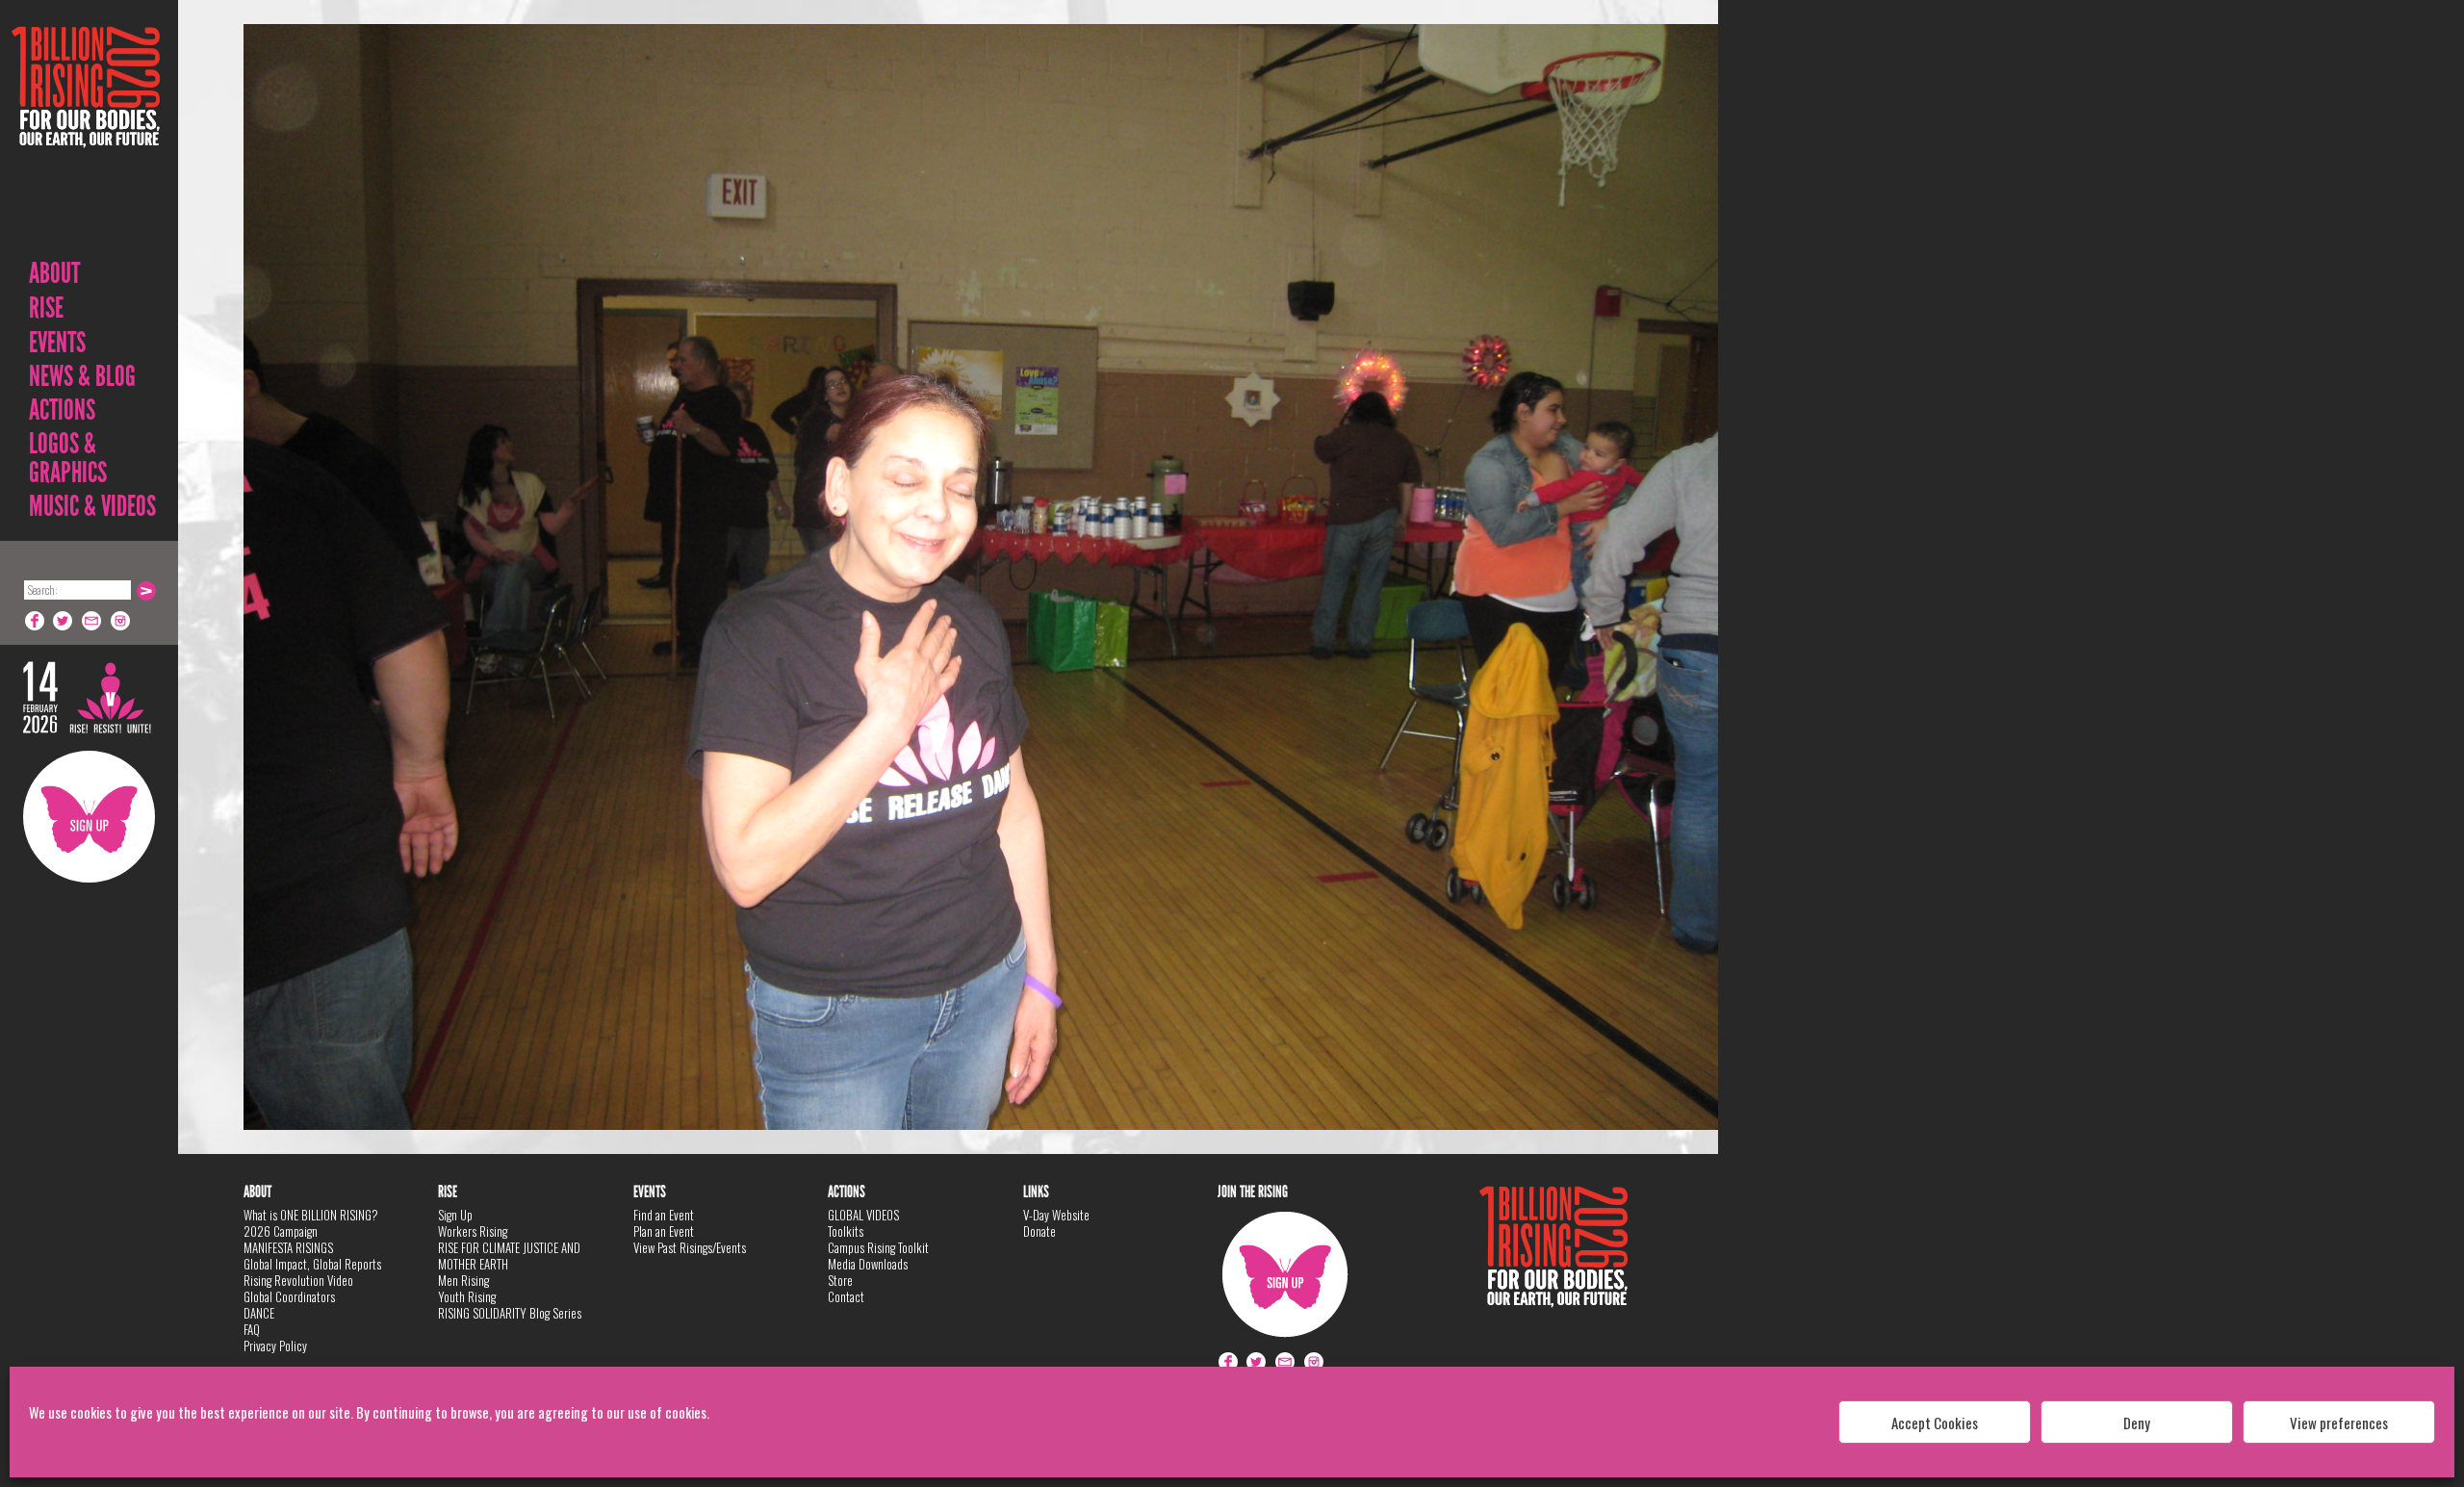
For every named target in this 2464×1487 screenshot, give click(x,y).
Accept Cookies (1935, 1423)
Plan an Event (664, 1231)
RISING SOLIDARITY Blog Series (510, 1313)
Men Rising (463, 1280)
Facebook (35, 621)
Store (840, 1280)
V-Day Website (1056, 1215)
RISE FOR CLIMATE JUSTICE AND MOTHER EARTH (509, 1256)
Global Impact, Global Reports (312, 1264)
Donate (1039, 1231)
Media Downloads (868, 1264)
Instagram (121, 621)
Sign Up (89, 817)
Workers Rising (473, 1231)
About (54, 273)
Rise (46, 308)
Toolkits (846, 1231)
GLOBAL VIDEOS (863, 1215)
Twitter (64, 621)
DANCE (259, 1313)
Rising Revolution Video (298, 1280)
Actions (62, 410)
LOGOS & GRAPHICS (68, 458)
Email (92, 621)
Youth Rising (467, 1296)
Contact (846, 1296)
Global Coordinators (289, 1296)
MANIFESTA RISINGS (288, 1247)
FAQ (252, 1329)
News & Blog (82, 376)
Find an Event (664, 1215)
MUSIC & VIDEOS (92, 506)
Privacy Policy (275, 1346)
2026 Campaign (281, 1231)
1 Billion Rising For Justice (86, 134)
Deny (2137, 1423)
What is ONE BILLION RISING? (311, 1215)
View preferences (2339, 1423)
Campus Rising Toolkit (878, 1247)
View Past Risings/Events (690, 1247)
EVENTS (57, 343)
